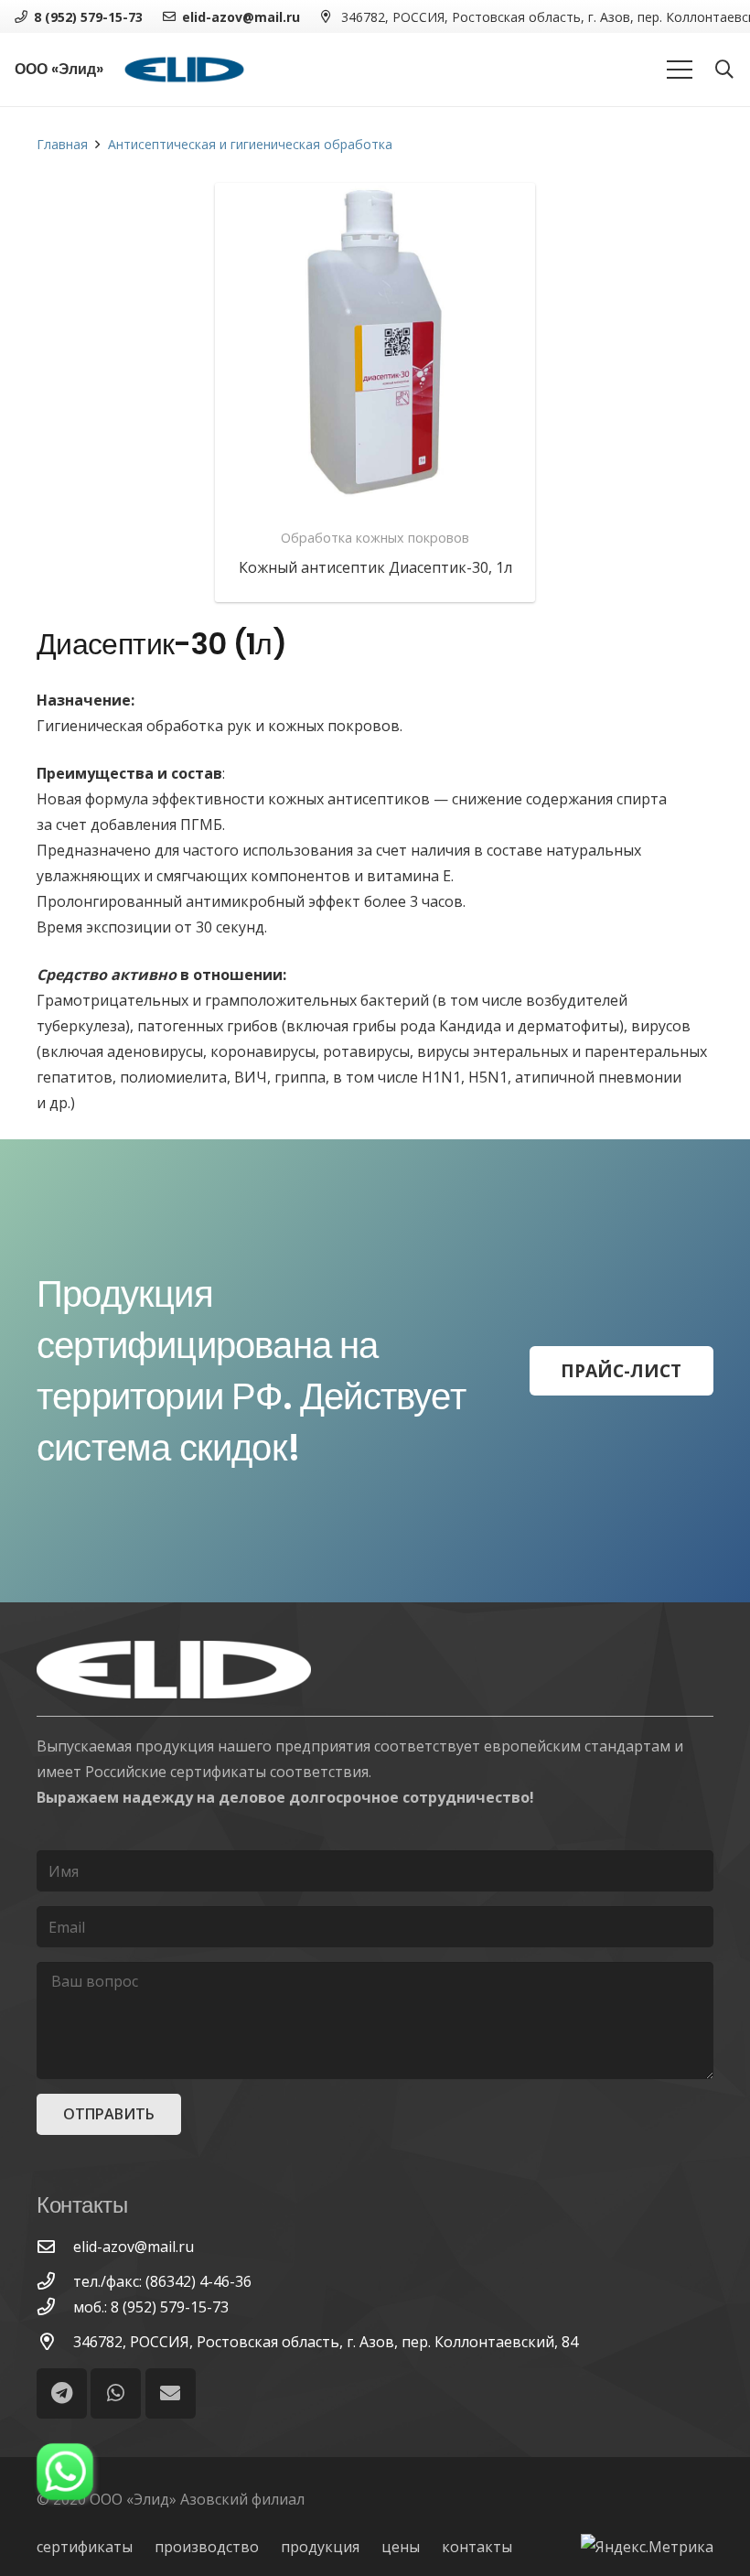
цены (401, 2547)
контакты (477, 2547)
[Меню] (680, 70)
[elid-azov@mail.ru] (55, 2246)
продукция (320, 2547)
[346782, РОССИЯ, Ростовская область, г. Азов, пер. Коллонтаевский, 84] (55, 2341)
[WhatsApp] (116, 2393)
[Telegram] (62, 2393)
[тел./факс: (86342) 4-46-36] (55, 2281)
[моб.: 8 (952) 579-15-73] (55, 2307)
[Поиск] (724, 70)
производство (207, 2547)
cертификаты (85, 2547)
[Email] (171, 2393)
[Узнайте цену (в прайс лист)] (375, 343)
